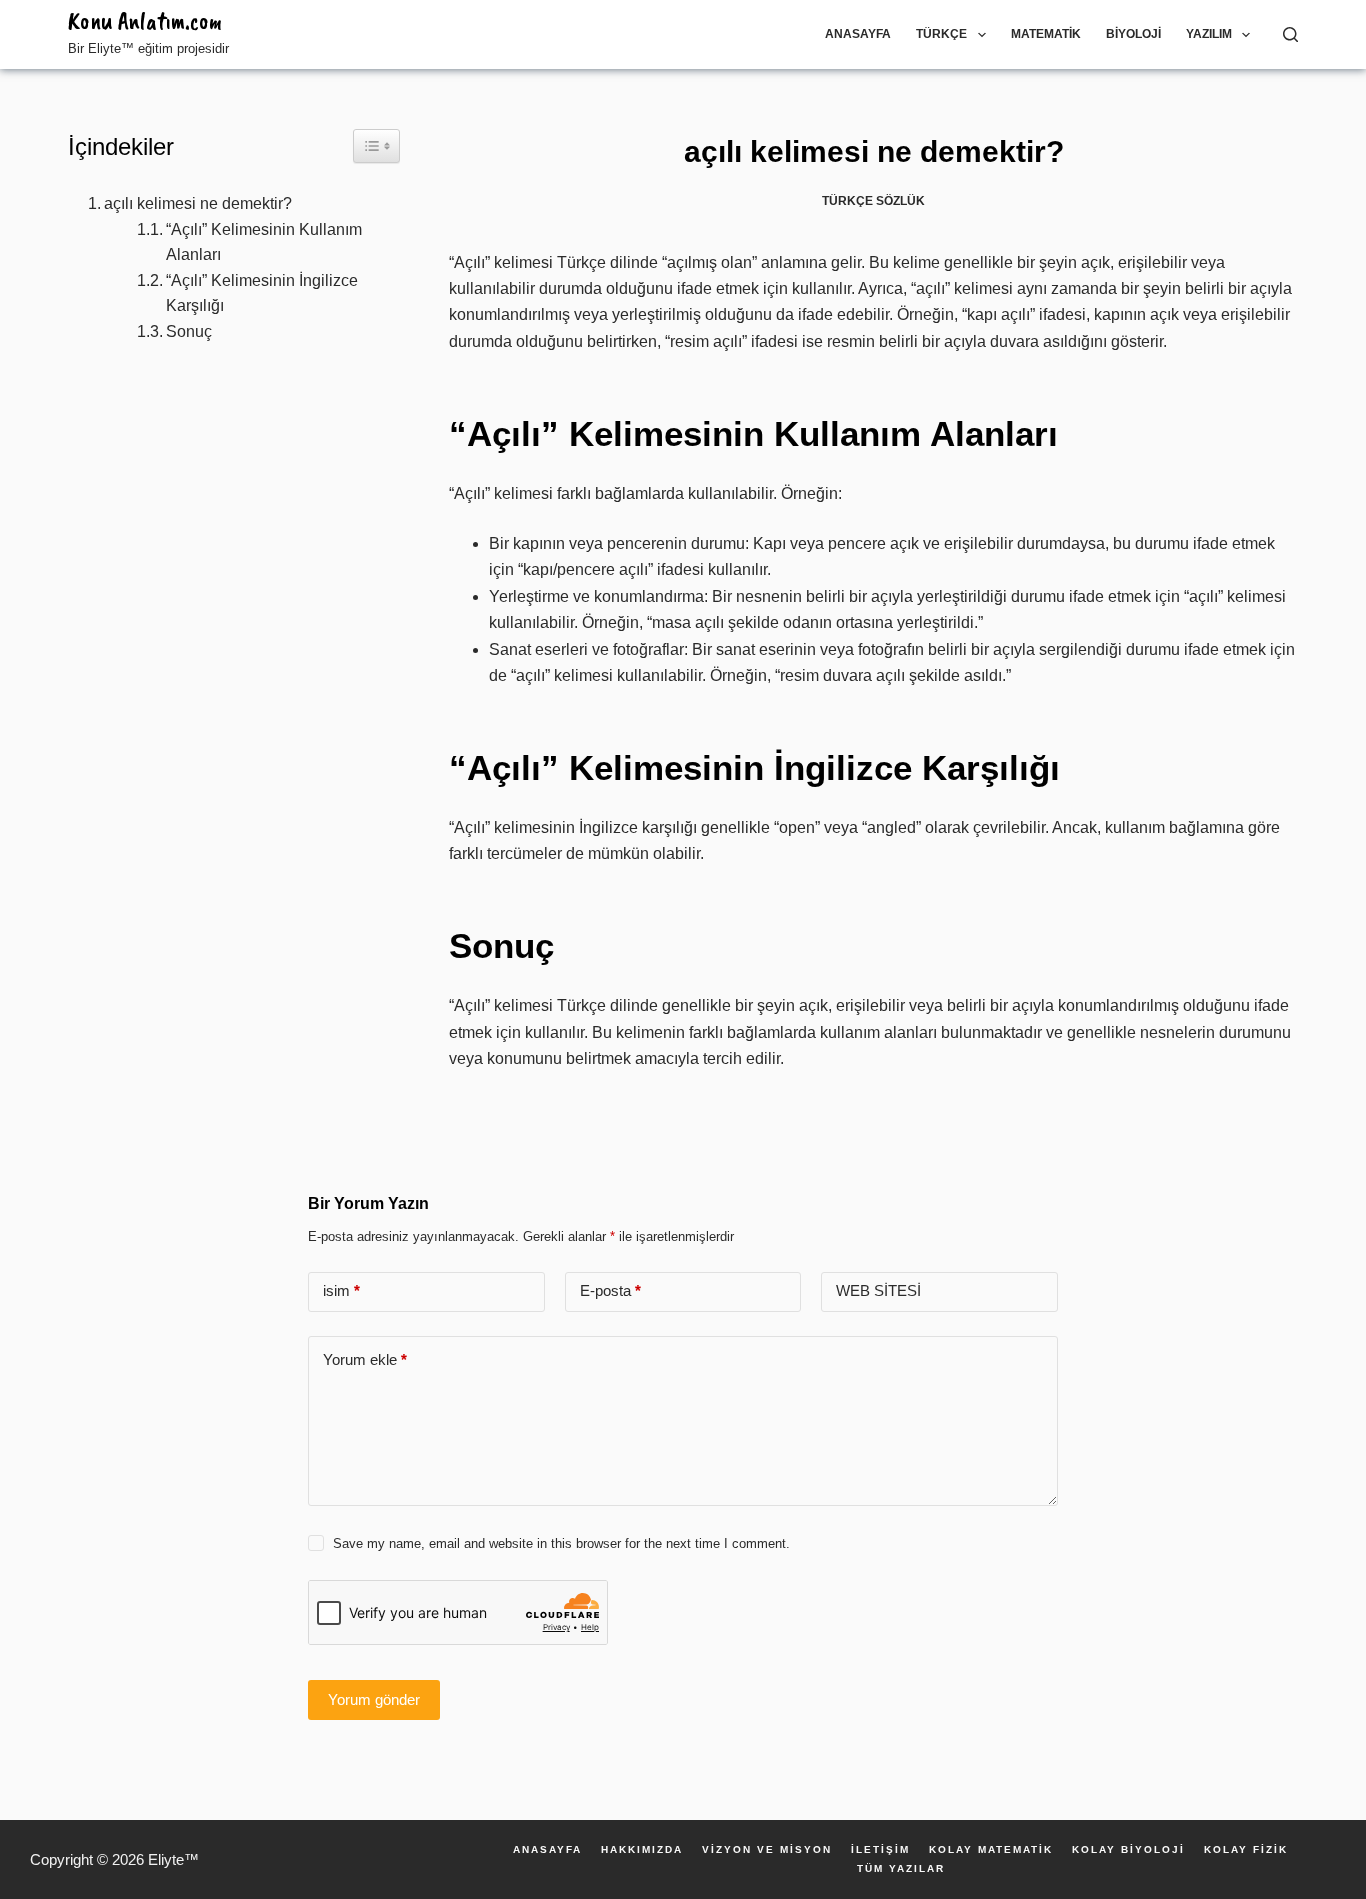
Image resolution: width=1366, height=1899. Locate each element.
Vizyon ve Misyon (767, 1850)
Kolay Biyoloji (1128, 1850)
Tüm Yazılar (901, 1869)
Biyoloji (1133, 34)
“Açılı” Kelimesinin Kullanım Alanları (264, 242)
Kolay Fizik (1246, 1850)
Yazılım (1209, 34)
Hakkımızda (642, 1850)
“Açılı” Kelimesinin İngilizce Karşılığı (262, 293)
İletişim (880, 1850)
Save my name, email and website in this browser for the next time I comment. (561, 1543)
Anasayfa (858, 34)
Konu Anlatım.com (145, 21)
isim (341, 1290)
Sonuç (189, 331)
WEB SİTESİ (878, 1290)
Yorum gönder (374, 1699)
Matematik (1046, 34)
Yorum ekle (365, 1359)
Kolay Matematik (991, 1850)
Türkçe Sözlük (873, 201)
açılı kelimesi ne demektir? (198, 203)
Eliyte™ (173, 1859)
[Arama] (1290, 34)
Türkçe (941, 34)
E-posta (610, 1290)
